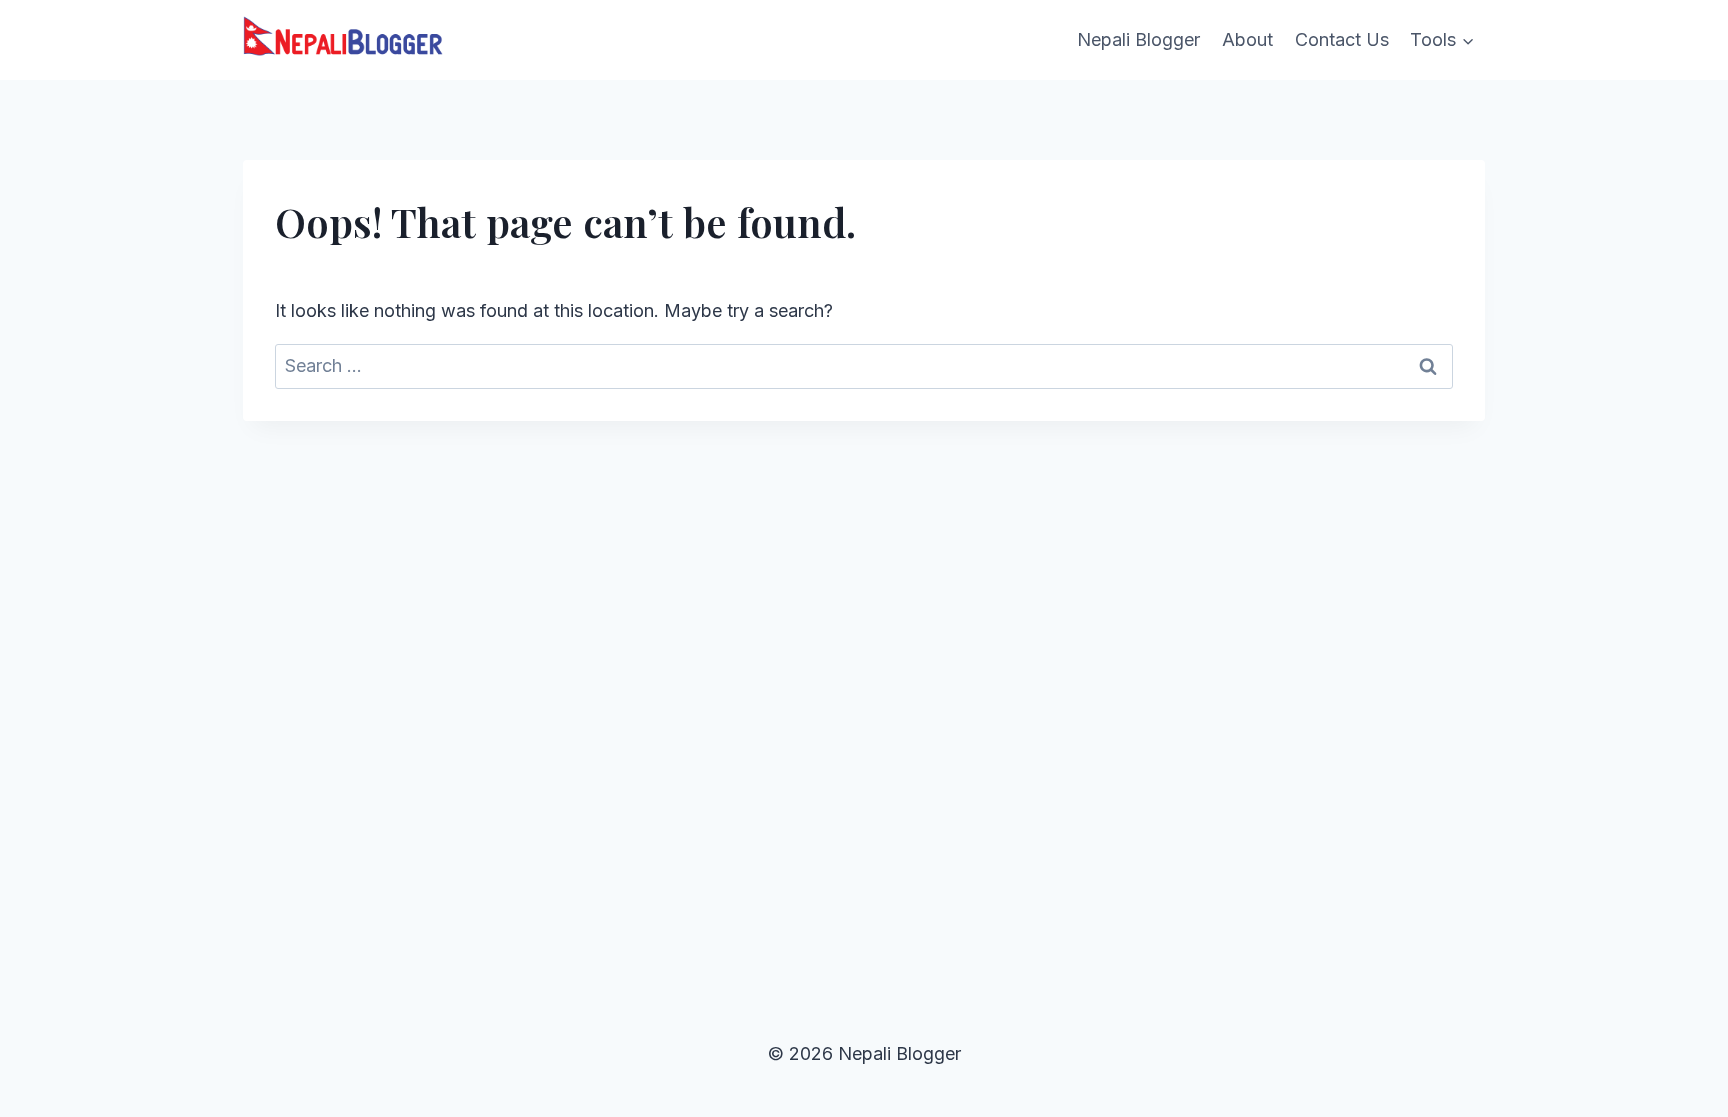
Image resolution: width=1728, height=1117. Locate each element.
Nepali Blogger (1138, 39)
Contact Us (1342, 39)
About (1247, 39)
